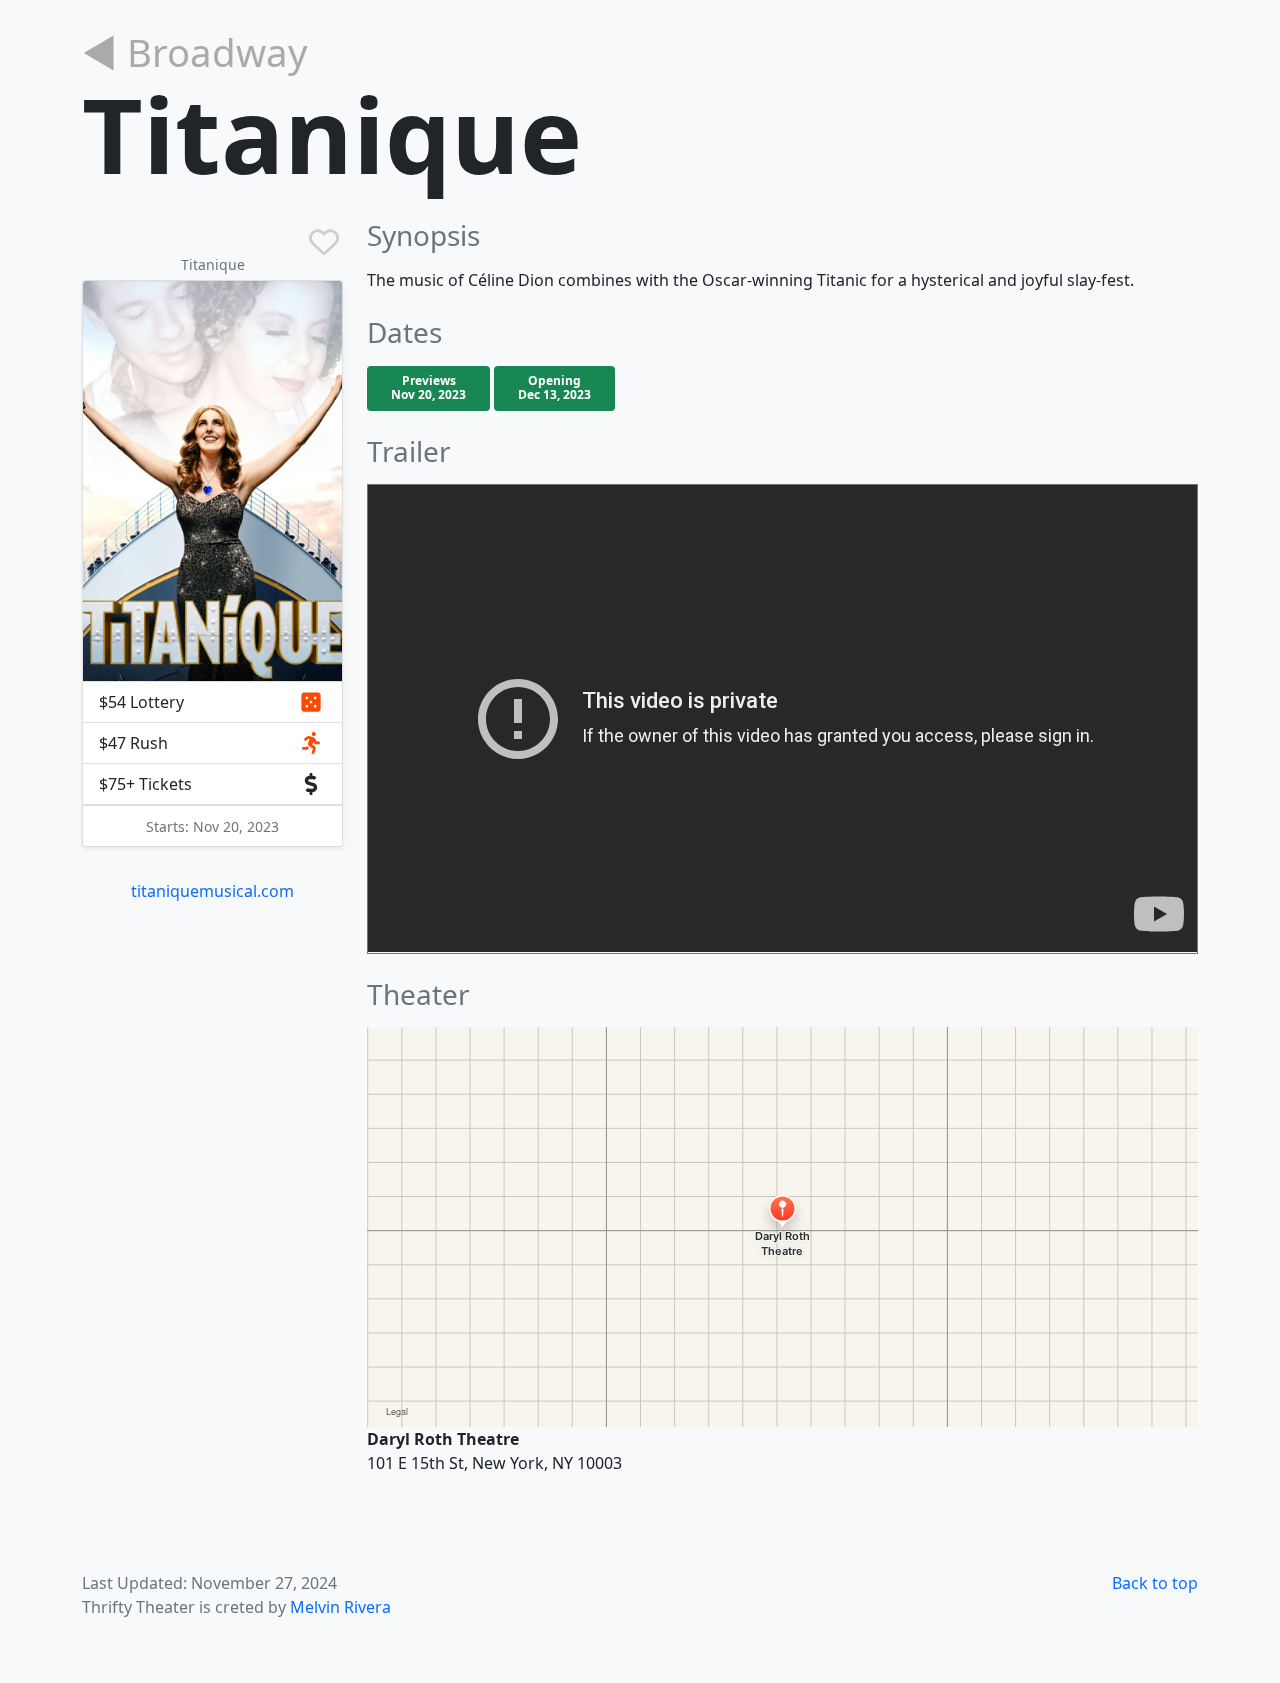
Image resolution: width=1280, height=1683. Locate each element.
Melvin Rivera (340, 1607)
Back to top (1155, 1583)
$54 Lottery (141, 702)
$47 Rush (133, 743)
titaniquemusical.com (212, 891)
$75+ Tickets (145, 784)
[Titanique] (212, 481)
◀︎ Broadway (195, 52)
